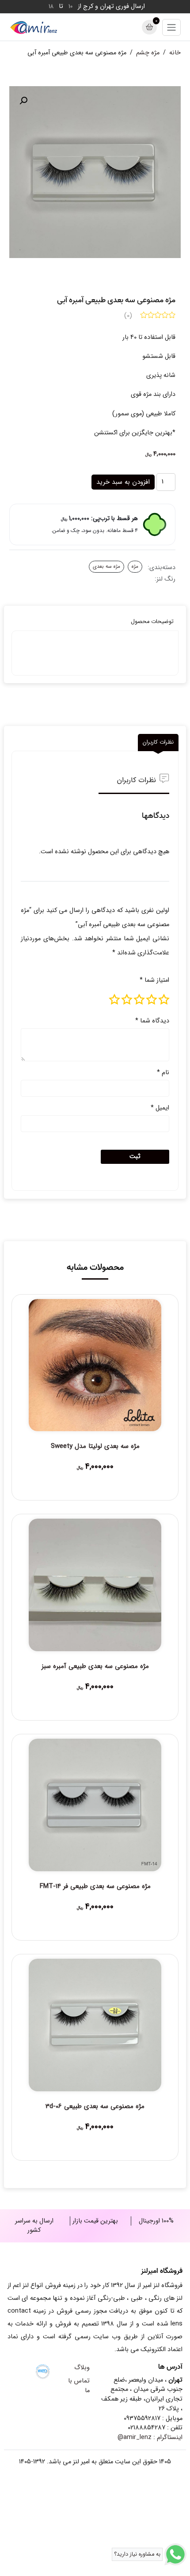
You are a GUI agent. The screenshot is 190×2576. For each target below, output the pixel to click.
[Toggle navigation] (171, 27)
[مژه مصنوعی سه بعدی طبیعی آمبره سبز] (95, 1585)
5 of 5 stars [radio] (114, 999)
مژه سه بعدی (106, 566)
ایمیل (160, 1108)
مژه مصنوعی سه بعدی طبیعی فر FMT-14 (95, 1886)
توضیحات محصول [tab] (152, 622)
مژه (135, 566)
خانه (175, 53)
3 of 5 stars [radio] (139, 999)
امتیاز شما (154, 980)
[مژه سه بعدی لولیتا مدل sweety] (95, 1365)
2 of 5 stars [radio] (152, 999)
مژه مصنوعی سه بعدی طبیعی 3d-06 (95, 2106)
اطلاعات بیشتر (95, 1469)
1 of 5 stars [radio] (164, 999)
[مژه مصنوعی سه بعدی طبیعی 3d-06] (95, 2025)
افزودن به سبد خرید (123, 482)
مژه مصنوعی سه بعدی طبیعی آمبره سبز (95, 1666)
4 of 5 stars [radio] (127, 999)
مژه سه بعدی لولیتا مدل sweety (95, 1446)
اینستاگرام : (150, 2437)
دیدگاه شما (152, 1021)
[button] (23, 101)
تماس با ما (79, 2386)
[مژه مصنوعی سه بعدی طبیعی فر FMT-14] (95, 1805)
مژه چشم (148, 53)
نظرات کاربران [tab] (158, 742)
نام (163, 1073)
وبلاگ (82, 2368)
